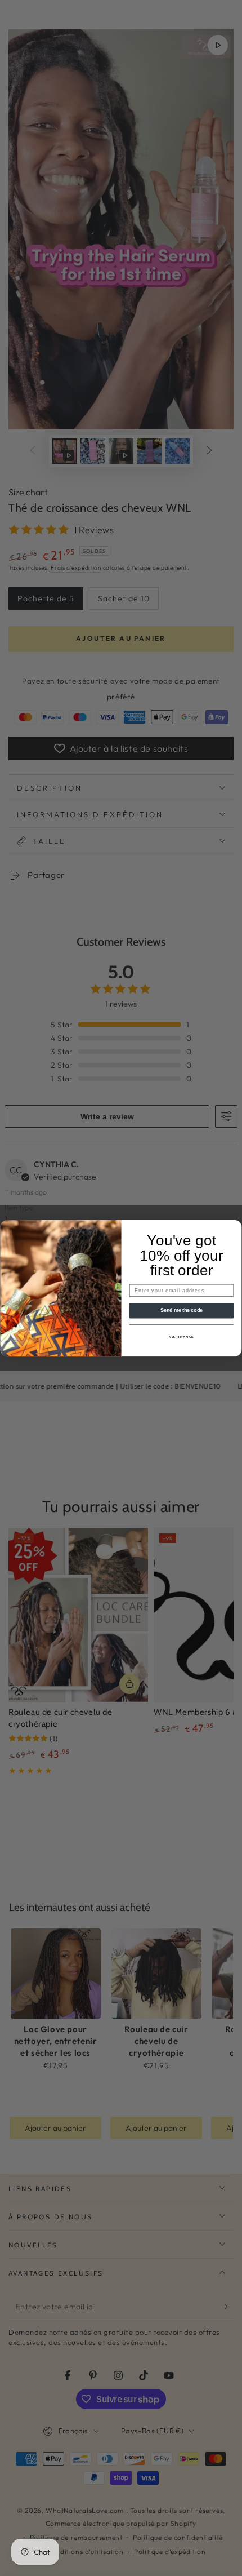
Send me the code (182, 1310)
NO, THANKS (181, 1337)
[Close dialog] (235, 1226)
